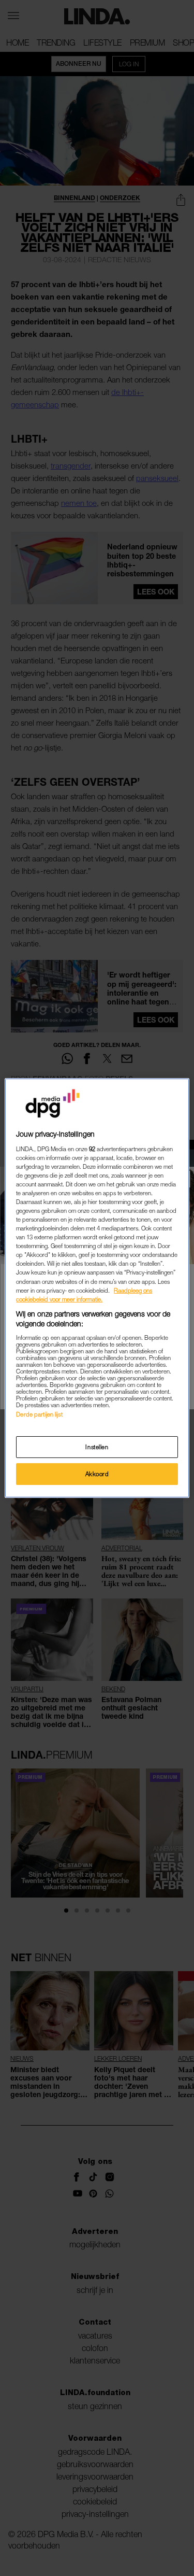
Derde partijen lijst (39, 1414)
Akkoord (97, 1474)
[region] (97, 1288)
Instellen (97, 1447)
